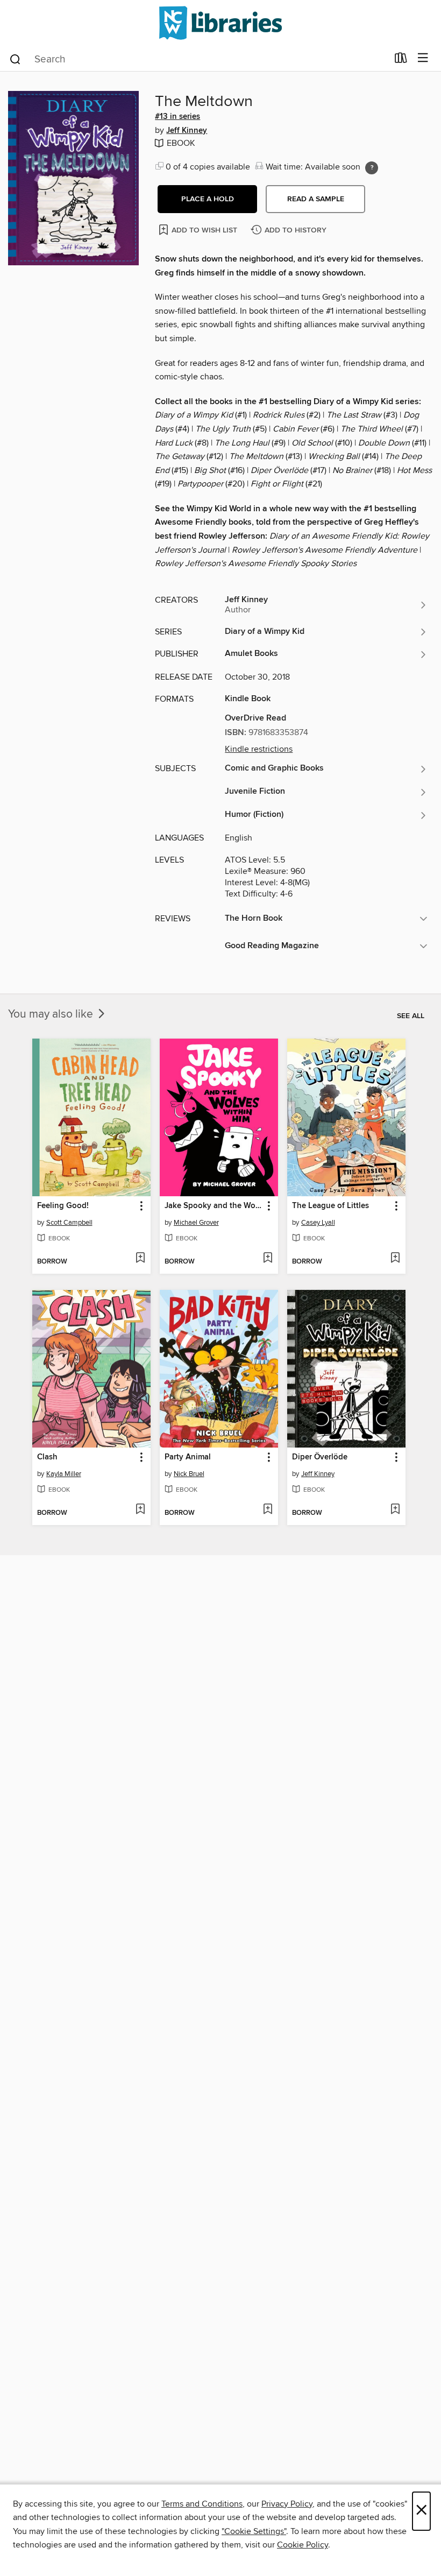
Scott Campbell (69, 1223)
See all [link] (411, 1016)
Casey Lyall (318, 1223)
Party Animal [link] (188, 1457)
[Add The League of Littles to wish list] (395, 1259)
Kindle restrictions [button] (259, 749)
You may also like (52, 1014)
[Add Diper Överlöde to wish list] (395, 1510)
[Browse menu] (423, 58)
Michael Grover (196, 1223)
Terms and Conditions (202, 2504)
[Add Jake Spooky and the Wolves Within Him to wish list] (268, 1259)
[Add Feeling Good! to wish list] (140, 1259)
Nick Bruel (189, 1474)
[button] (207, 199)
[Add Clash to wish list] (140, 1510)
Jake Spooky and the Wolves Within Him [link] (214, 1206)
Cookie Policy (303, 2545)
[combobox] (198, 59)
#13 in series (177, 117)
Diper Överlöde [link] (320, 1457)
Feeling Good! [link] (63, 1206)
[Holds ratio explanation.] (372, 168)
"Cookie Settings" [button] (254, 2531)
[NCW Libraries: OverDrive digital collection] (220, 23)
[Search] (15, 59)
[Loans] (401, 60)
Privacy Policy (287, 2504)
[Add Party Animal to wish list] (268, 1510)
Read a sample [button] (316, 199)
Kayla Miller (64, 1474)
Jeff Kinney (187, 131)
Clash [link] (47, 1457)
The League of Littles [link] (330, 1206)
